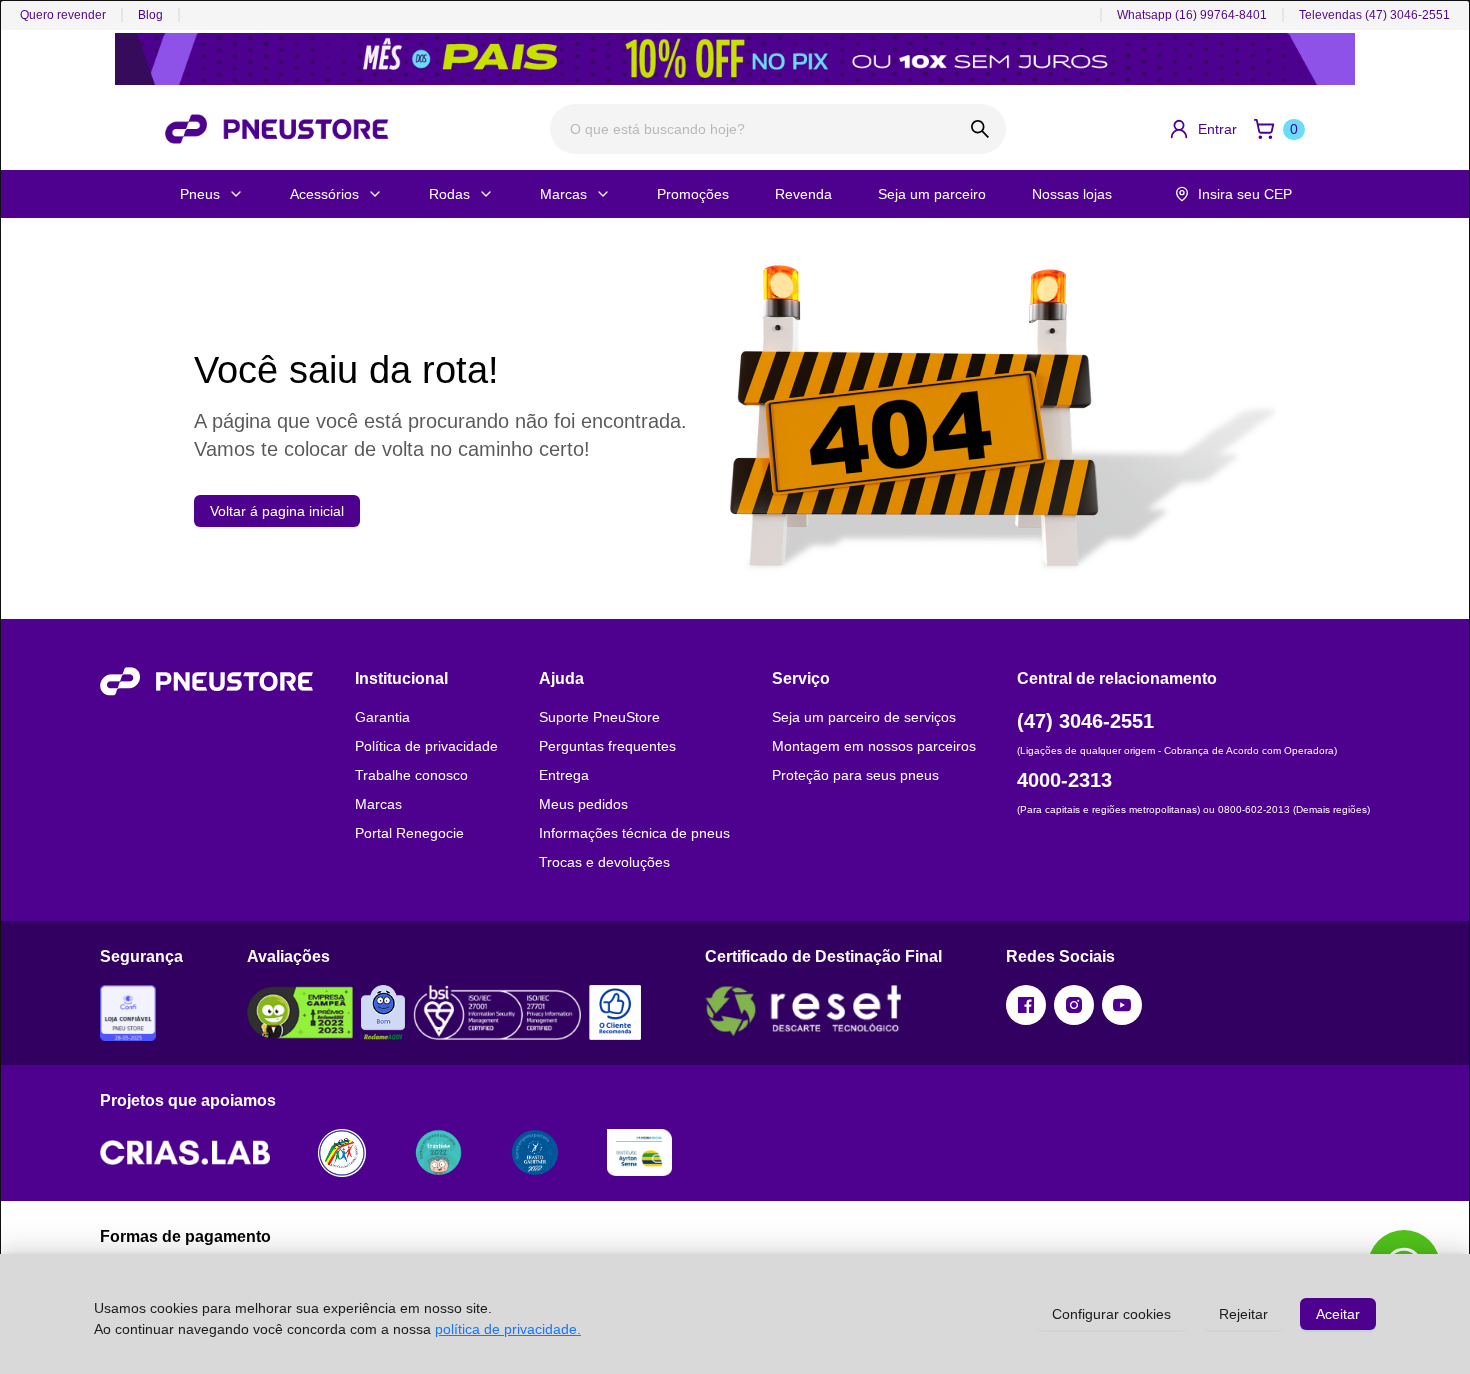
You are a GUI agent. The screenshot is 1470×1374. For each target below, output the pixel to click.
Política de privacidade (426, 746)
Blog (150, 15)
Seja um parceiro (932, 194)
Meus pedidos (583, 804)
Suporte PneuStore (599, 717)
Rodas (449, 194)
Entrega (564, 775)
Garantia (382, 717)
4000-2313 (1064, 780)
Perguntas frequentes (607, 746)
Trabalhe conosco (411, 775)
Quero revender (63, 15)
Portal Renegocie (409, 833)
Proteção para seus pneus (855, 775)
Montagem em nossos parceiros (874, 746)
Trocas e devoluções (604, 862)
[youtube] (1122, 1005)
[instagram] (1074, 1005)
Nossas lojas (1072, 194)
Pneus (200, 194)
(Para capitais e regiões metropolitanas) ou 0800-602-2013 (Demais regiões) (1193, 809)
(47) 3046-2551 (1085, 721)
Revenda (803, 194)
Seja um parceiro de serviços (864, 717)
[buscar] (980, 129)
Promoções (693, 194)
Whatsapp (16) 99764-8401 (1192, 15)
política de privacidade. (508, 1329)
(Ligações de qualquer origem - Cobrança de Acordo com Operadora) (1177, 750)
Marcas (563, 194)
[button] (1202, 129)
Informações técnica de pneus (634, 833)
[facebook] (1026, 1005)
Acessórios (324, 194)
